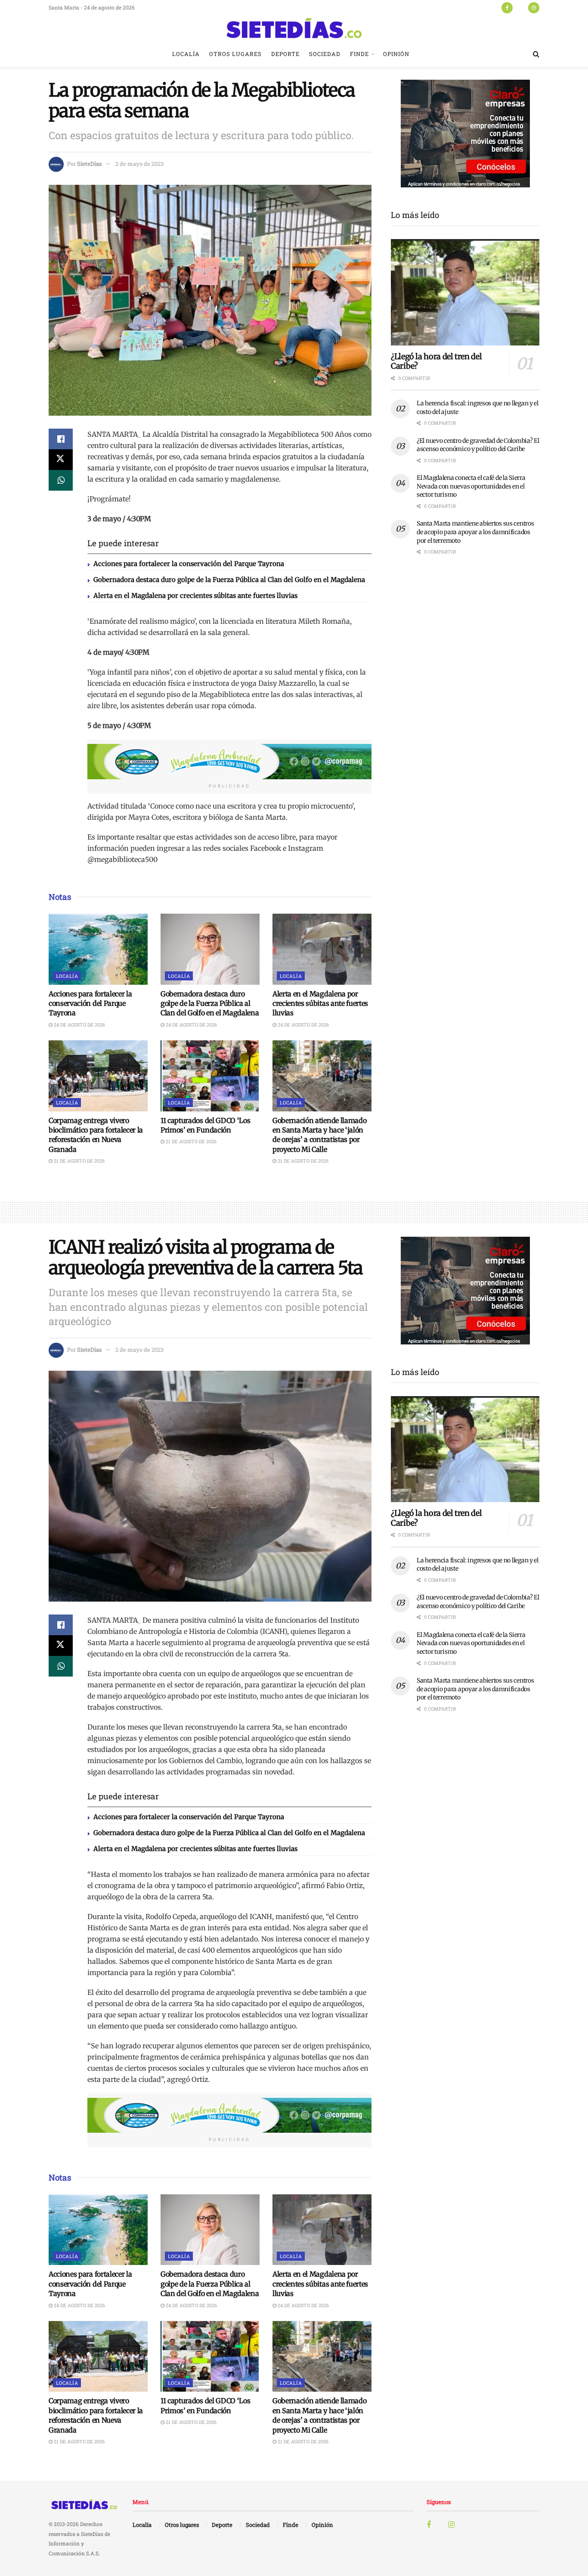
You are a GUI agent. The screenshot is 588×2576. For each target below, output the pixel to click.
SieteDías (89, 164)
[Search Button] (536, 54)
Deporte (285, 54)
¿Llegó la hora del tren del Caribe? (436, 361)
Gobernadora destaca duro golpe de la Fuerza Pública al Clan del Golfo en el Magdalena (229, 580)
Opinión (396, 54)
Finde (359, 54)
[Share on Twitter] (61, 460)
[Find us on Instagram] (534, 7)
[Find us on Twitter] (520, 7)
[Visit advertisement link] (229, 762)
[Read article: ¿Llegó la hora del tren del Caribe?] (465, 292)
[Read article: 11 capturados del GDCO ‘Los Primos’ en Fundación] (210, 1076)
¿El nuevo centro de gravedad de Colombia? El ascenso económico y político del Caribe (478, 445)
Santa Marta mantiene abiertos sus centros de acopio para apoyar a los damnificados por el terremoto (475, 532)
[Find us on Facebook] (507, 7)
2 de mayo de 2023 (139, 164)
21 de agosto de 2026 (79, 1161)
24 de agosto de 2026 (79, 1025)
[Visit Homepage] (294, 28)
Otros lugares (235, 54)
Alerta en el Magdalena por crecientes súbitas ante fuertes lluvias (195, 596)
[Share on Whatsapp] (61, 480)
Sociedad (325, 54)
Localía (186, 54)
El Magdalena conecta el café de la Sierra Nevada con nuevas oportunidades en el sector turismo (471, 486)
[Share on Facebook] (61, 439)
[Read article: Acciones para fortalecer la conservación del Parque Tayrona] (98, 949)
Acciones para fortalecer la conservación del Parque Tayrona (189, 564)
